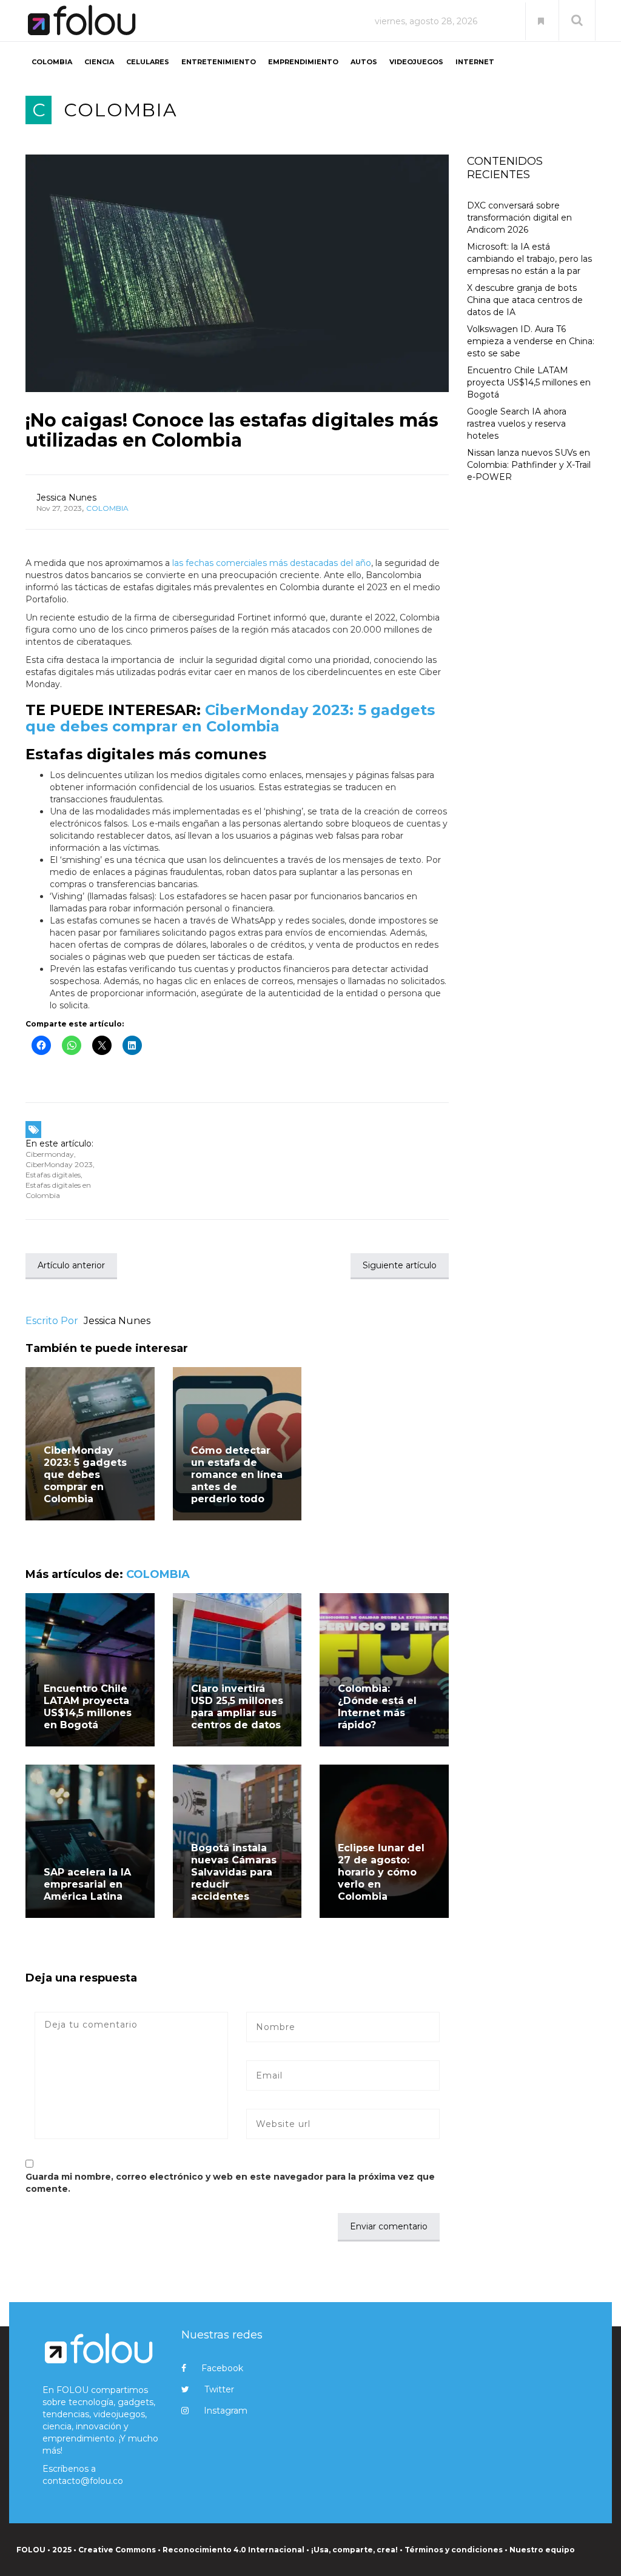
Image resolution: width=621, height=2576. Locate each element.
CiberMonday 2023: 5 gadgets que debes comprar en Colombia (230, 718)
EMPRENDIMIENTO (303, 62)
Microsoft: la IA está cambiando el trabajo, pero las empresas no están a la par (529, 259)
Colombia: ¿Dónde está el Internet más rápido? (377, 1707)
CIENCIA (99, 62)
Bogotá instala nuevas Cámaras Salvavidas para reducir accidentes (234, 1872)
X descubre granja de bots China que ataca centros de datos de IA (525, 300)
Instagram (226, 2411)
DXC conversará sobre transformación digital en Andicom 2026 (519, 218)
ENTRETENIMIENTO (219, 62)
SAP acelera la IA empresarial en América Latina (87, 1884)
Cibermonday (50, 1154)
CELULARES (148, 62)
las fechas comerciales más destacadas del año (272, 563)
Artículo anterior (71, 1265)
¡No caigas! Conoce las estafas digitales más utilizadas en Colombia (232, 430)
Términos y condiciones (454, 2550)
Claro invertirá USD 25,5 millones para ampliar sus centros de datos (237, 1707)
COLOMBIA (52, 62)
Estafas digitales (53, 1175)
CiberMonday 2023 (59, 1164)
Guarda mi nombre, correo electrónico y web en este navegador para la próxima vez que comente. (230, 2183)
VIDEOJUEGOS (416, 62)
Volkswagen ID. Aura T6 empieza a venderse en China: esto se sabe (531, 341)
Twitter (219, 2389)
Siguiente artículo (400, 1265)
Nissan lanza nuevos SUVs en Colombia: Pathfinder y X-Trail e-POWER (529, 465)
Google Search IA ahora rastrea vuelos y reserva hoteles (517, 424)
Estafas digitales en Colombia (58, 1190)
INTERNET (475, 62)
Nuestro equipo (542, 2550)
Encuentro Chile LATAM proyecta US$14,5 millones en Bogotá (88, 1707)
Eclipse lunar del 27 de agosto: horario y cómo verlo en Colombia (381, 1872)
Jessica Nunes (66, 498)
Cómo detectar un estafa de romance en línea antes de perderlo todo (237, 1475)
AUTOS (364, 62)
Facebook (222, 2368)
